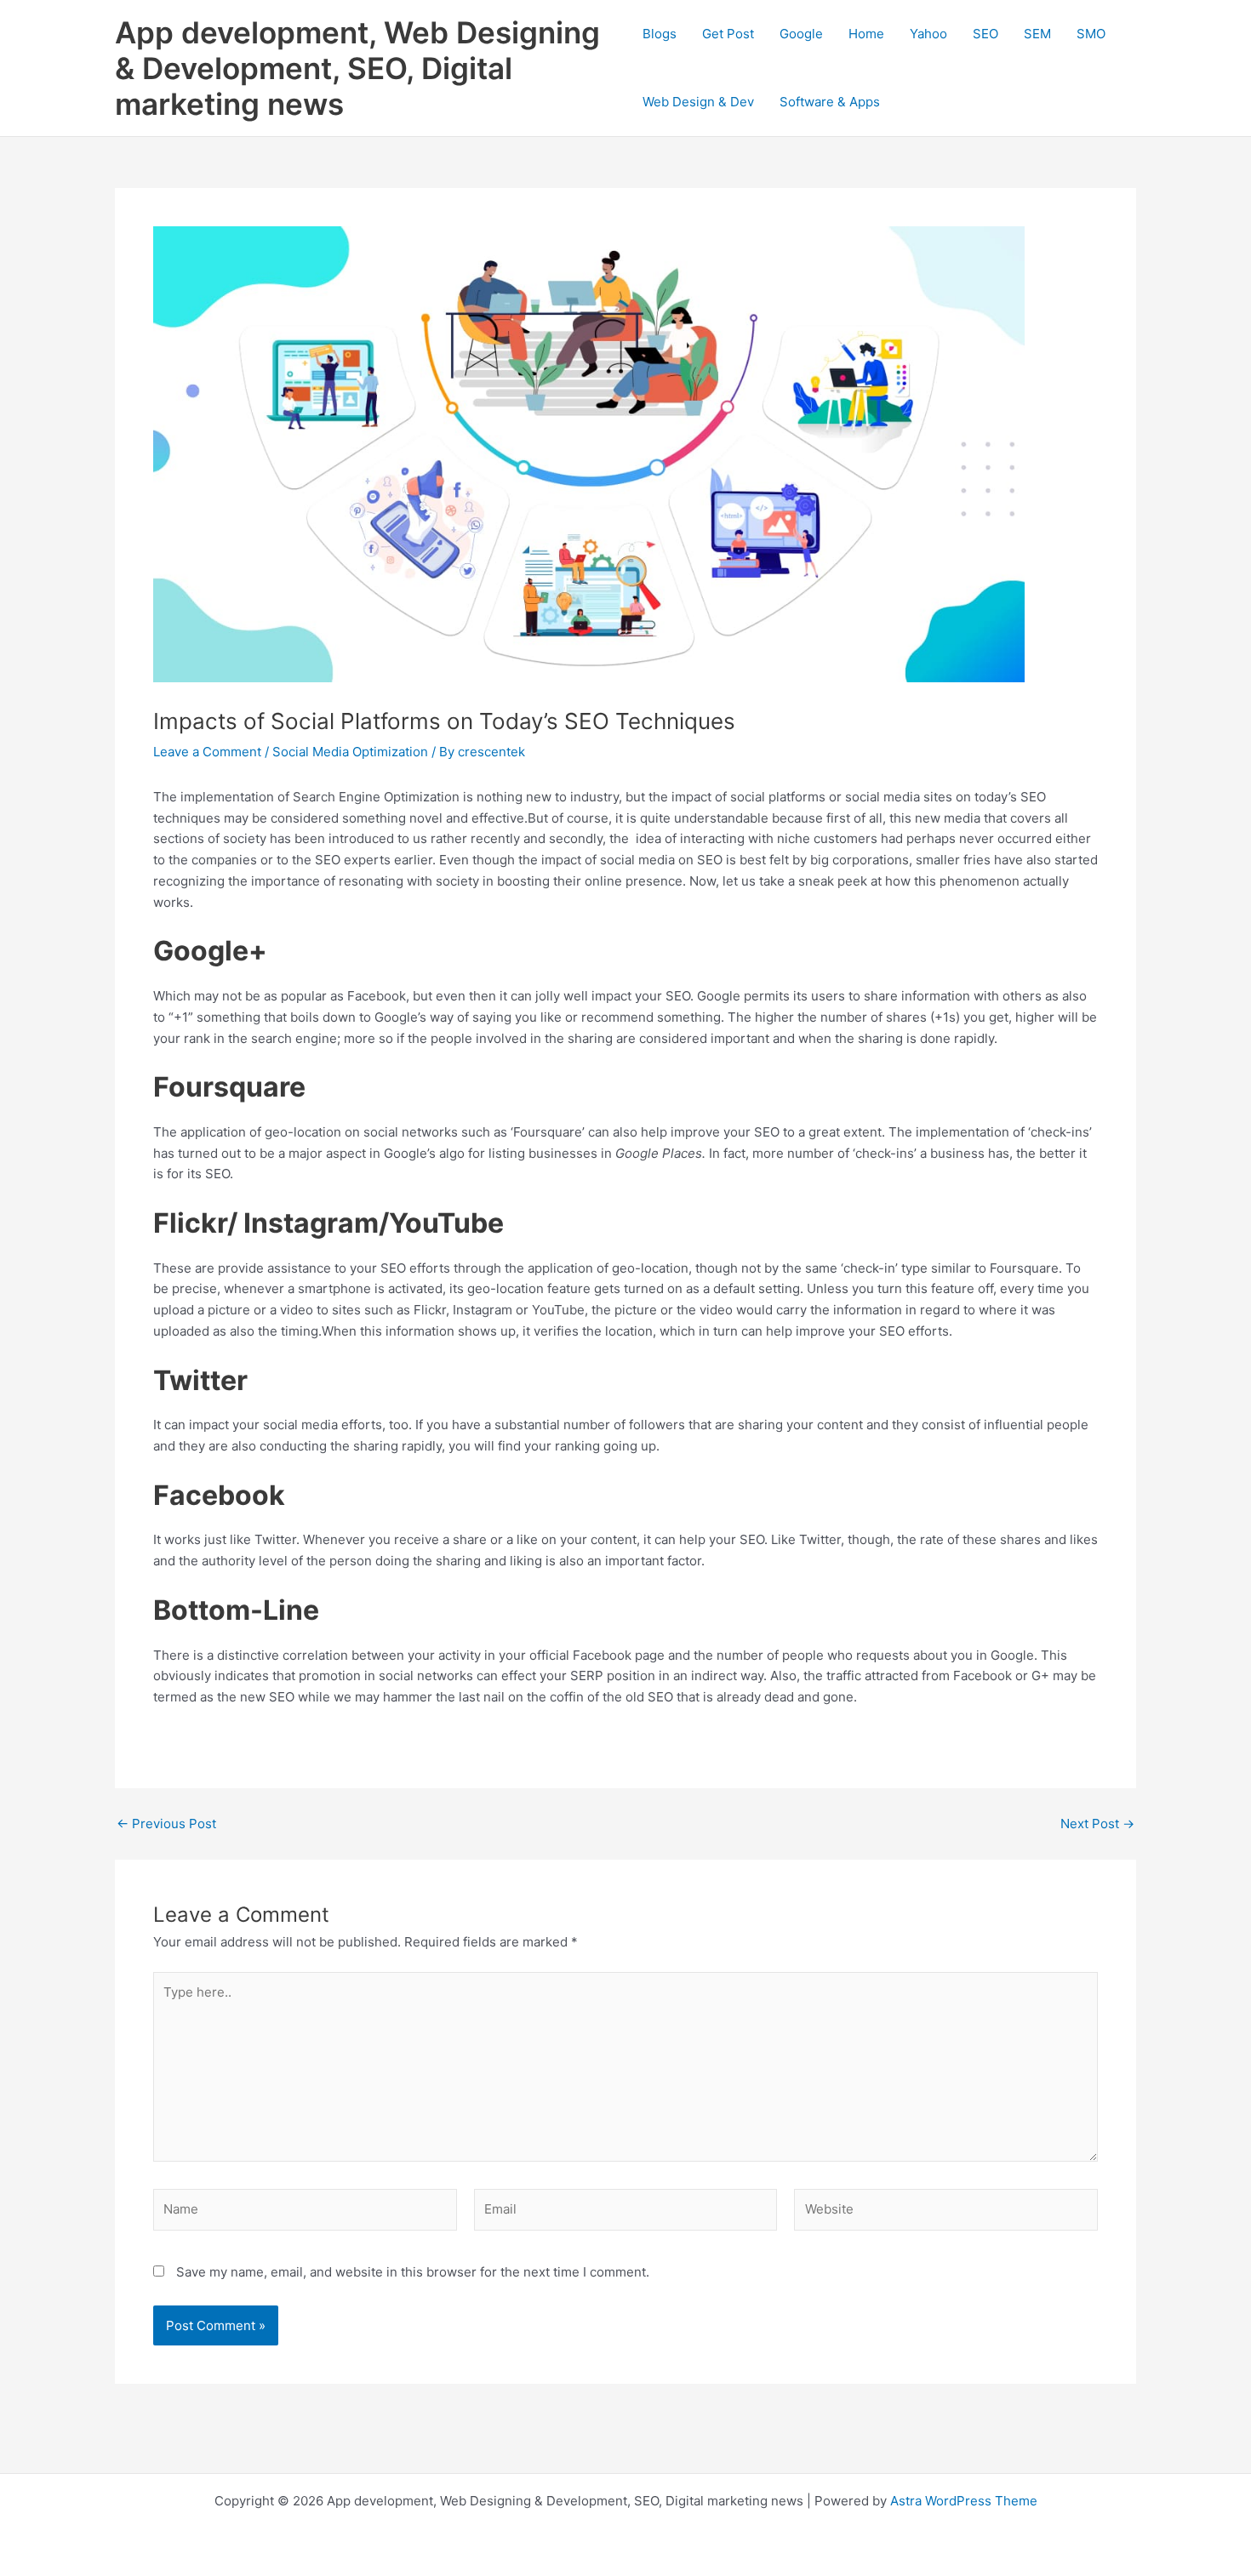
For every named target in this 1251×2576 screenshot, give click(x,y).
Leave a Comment (207, 752)
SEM (1037, 34)
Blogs (660, 34)
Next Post (1097, 1824)
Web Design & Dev (698, 102)
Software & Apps (830, 102)
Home (866, 34)
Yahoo (928, 34)
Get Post (728, 34)
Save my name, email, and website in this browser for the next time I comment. (413, 2272)
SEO (985, 34)
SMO (1091, 34)
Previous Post (166, 1824)
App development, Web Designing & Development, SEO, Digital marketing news (357, 68)
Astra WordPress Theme (964, 2501)
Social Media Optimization (350, 752)
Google (801, 34)
